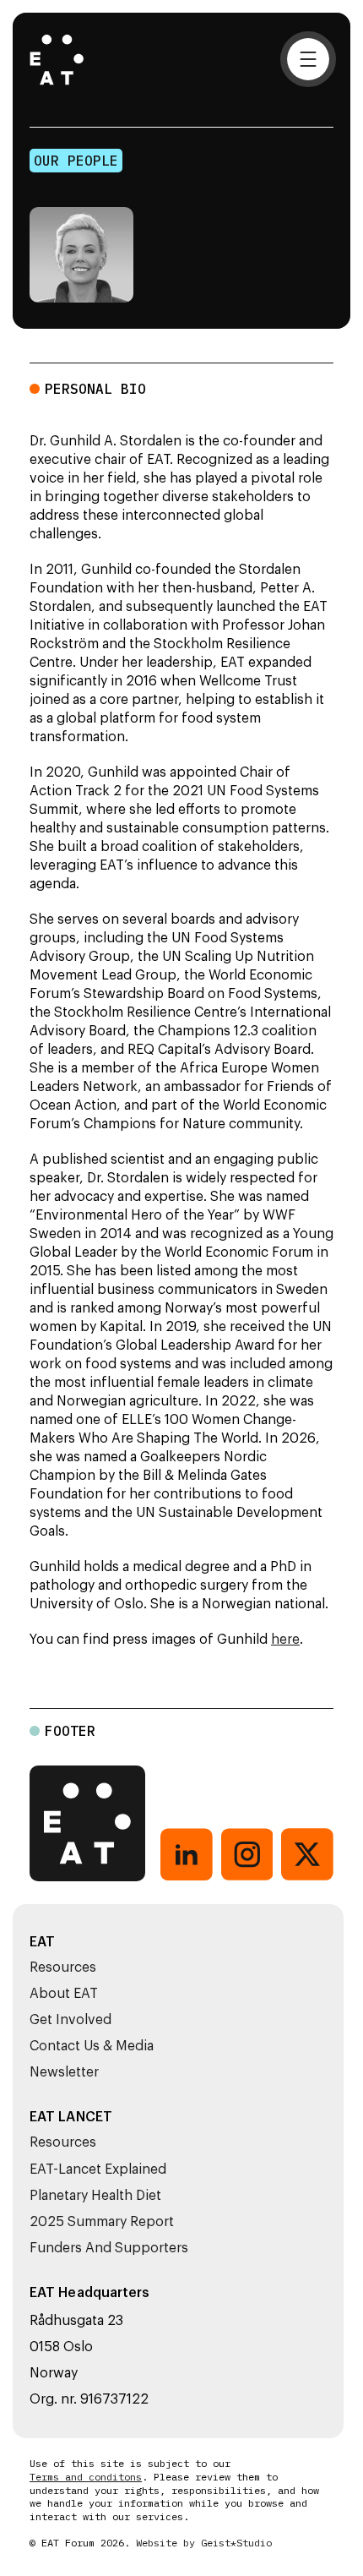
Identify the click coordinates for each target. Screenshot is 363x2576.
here (285, 1640)
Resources (63, 1967)
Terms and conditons (86, 2477)
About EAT (64, 1994)
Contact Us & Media (92, 2046)
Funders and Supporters (109, 2248)
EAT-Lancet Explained (98, 2169)
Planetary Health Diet (95, 2196)
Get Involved (70, 2020)
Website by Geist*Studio (204, 2543)
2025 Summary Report (102, 2222)
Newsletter (64, 2072)
